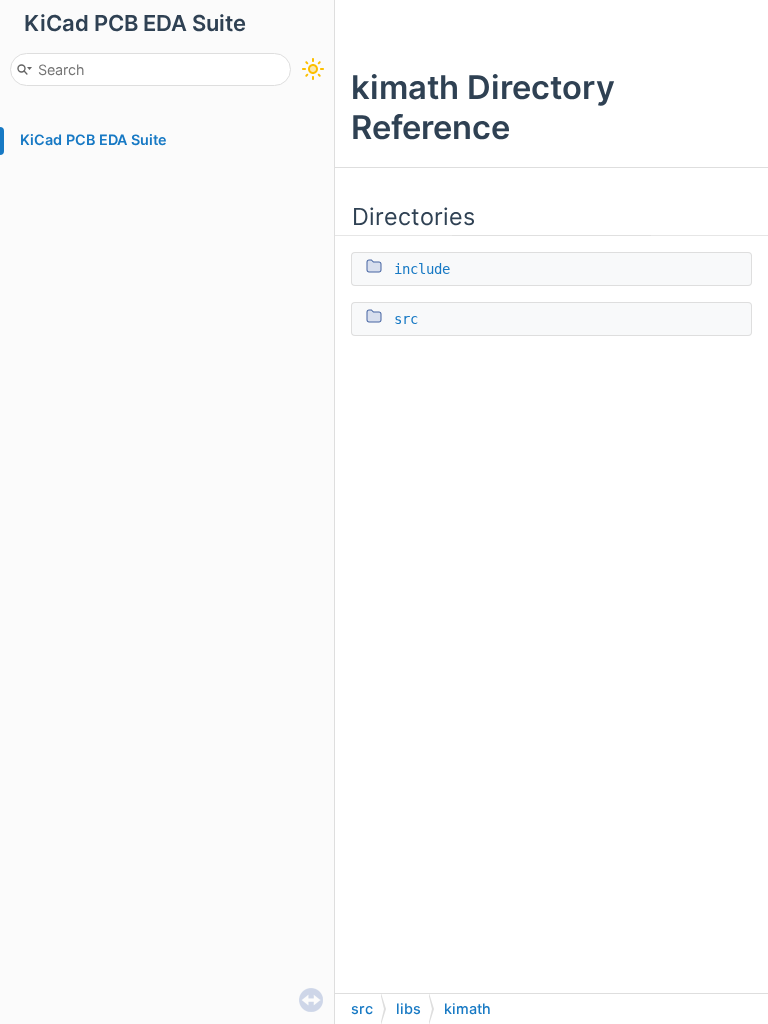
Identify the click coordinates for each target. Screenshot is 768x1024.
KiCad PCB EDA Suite (93, 139)
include (422, 269)
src (406, 319)
